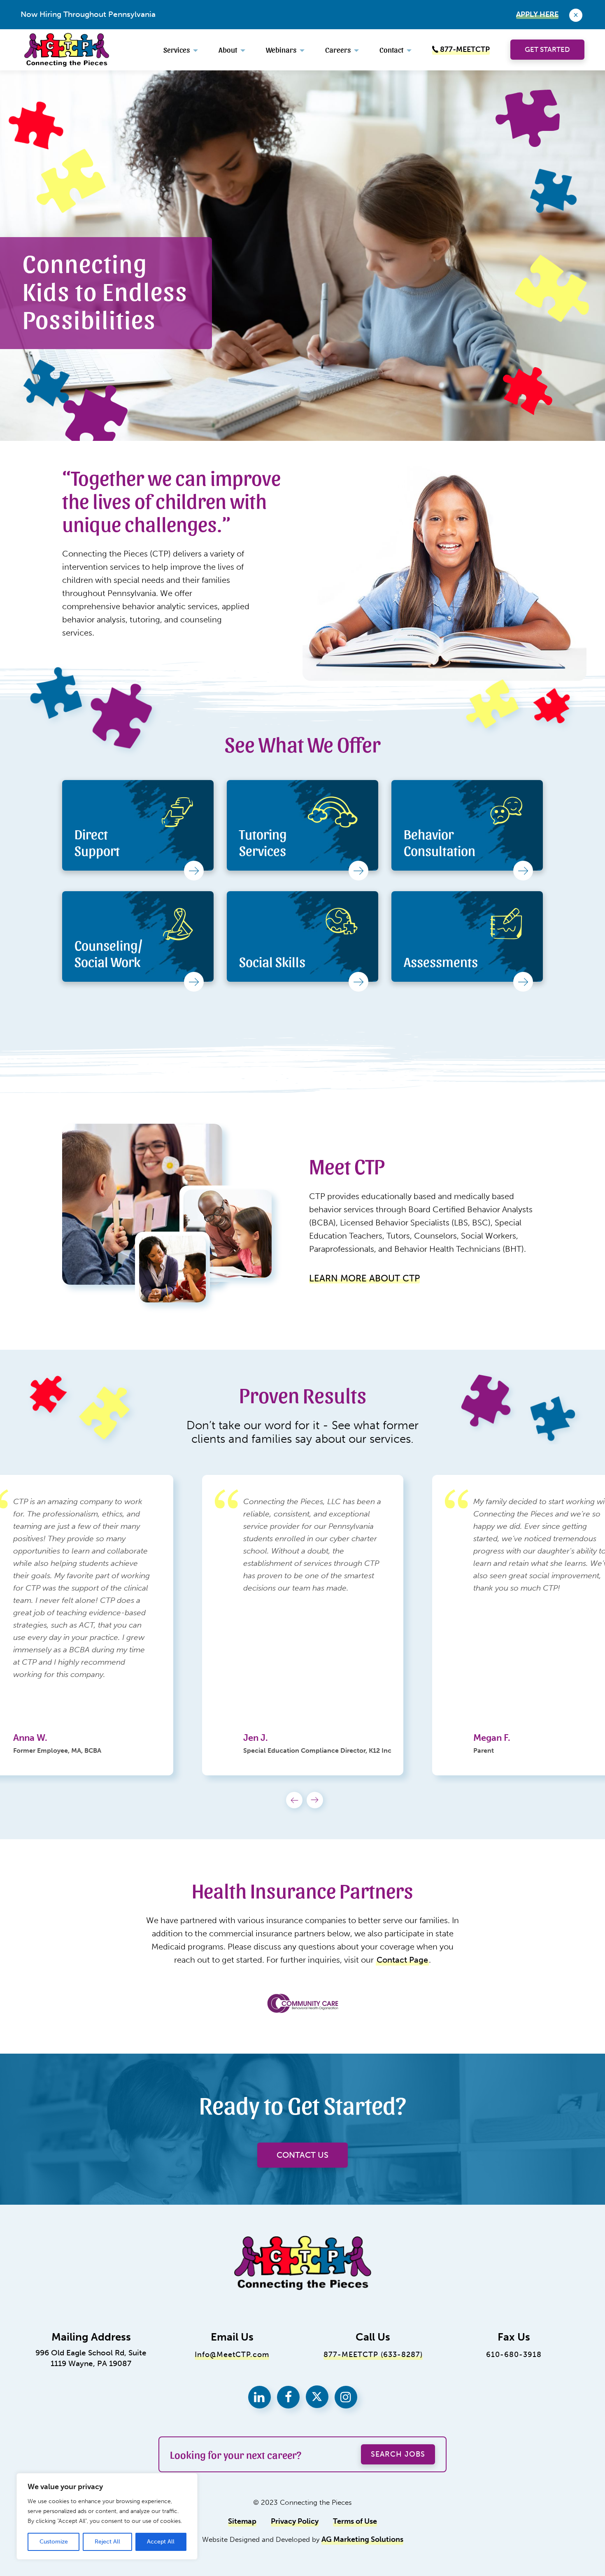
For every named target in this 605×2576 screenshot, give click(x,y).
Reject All (107, 2542)
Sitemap (242, 2521)
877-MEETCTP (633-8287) (373, 2355)
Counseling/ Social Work (108, 953)
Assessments (441, 961)
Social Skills (272, 961)
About (228, 49)
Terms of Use (355, 2521)
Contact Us (302, 2155)
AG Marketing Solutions (362, 2540)
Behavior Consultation (440, 842)
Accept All (161, 2542)
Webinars (281, 49)
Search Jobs (398, 2454)
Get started (547, 49)
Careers (338, 49)
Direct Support (97, 842)
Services (177, 49)
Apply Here (537, 14)
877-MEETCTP (464, 50)
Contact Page (402, 1960)
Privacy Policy (295, 2521)
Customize (54, 2542)
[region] (107, 2516)
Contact (391, 49)
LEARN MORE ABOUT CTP (364, 1278)
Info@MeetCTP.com (232, 2355)
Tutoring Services (263, 842)
